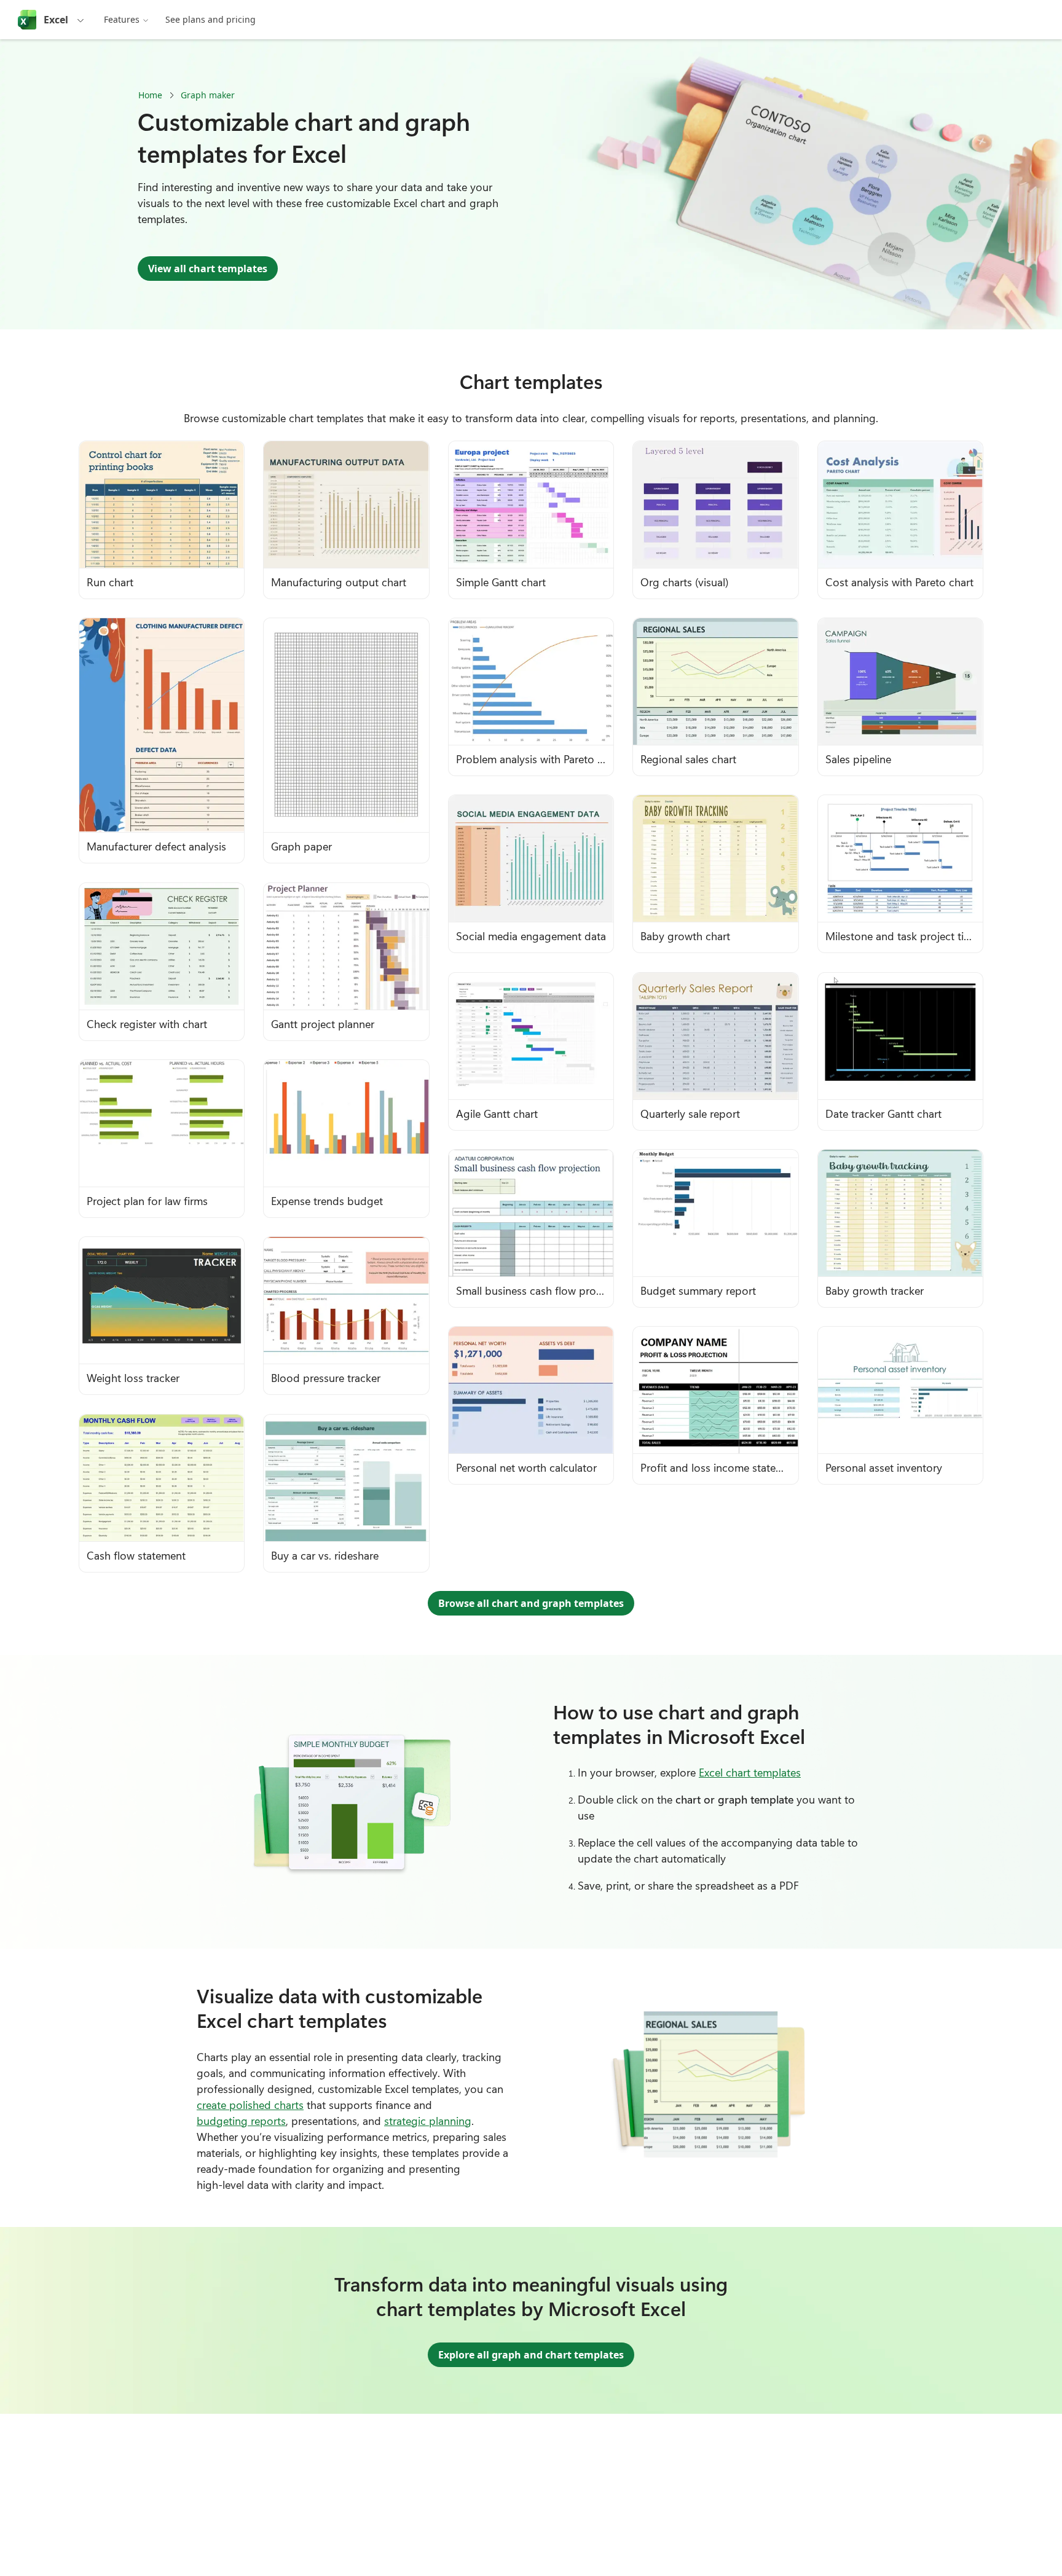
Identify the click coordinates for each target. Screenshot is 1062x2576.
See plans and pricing (210, 19)
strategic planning (428, 2121)
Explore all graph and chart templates (531, 2355)
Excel (56, 20)
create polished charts (250, 2105)
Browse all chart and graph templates (531, 1603)
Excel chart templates (750, 1772)
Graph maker (208, 95)
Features (122, 19)
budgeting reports (241, 2121)
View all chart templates (208, 269)
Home (150, 95)
